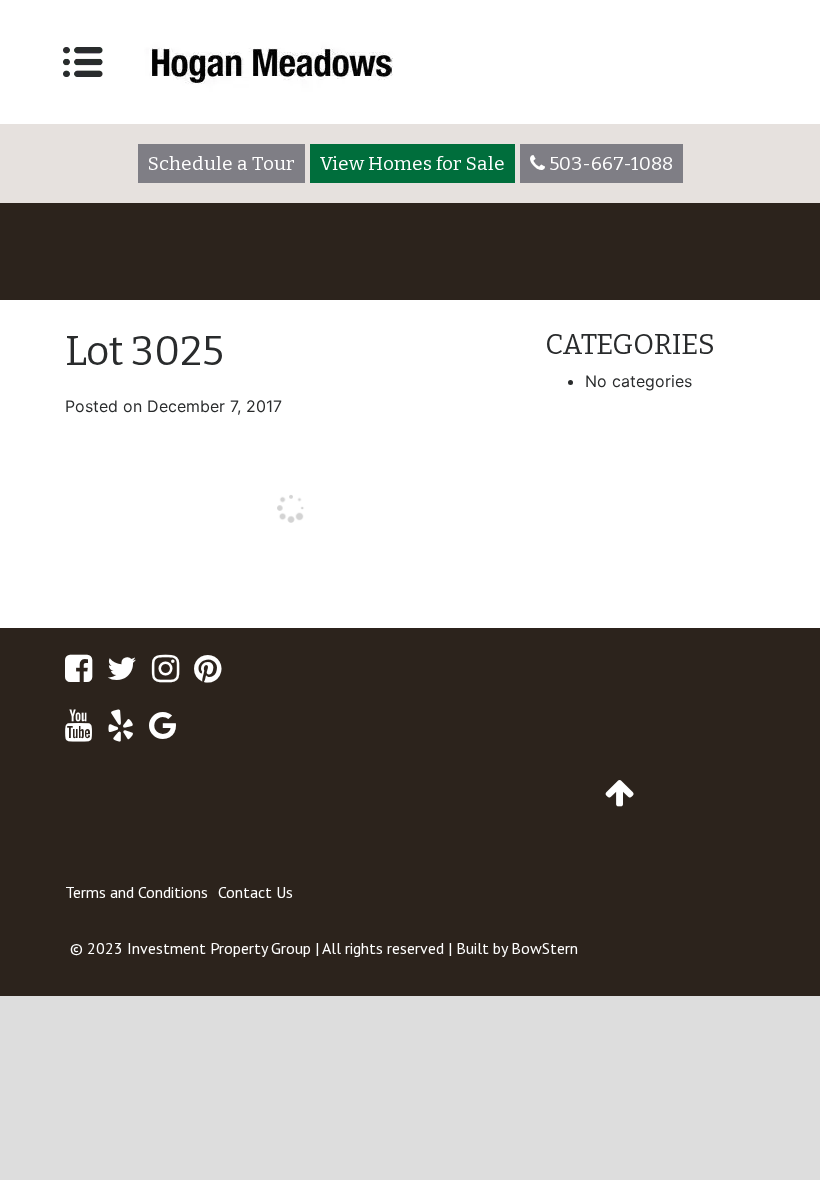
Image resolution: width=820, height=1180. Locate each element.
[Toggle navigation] (83, 62)
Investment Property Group (219, 948)
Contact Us (255, 892)
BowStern (544, 948)
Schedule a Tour (221, 163)
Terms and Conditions (136, 892)
